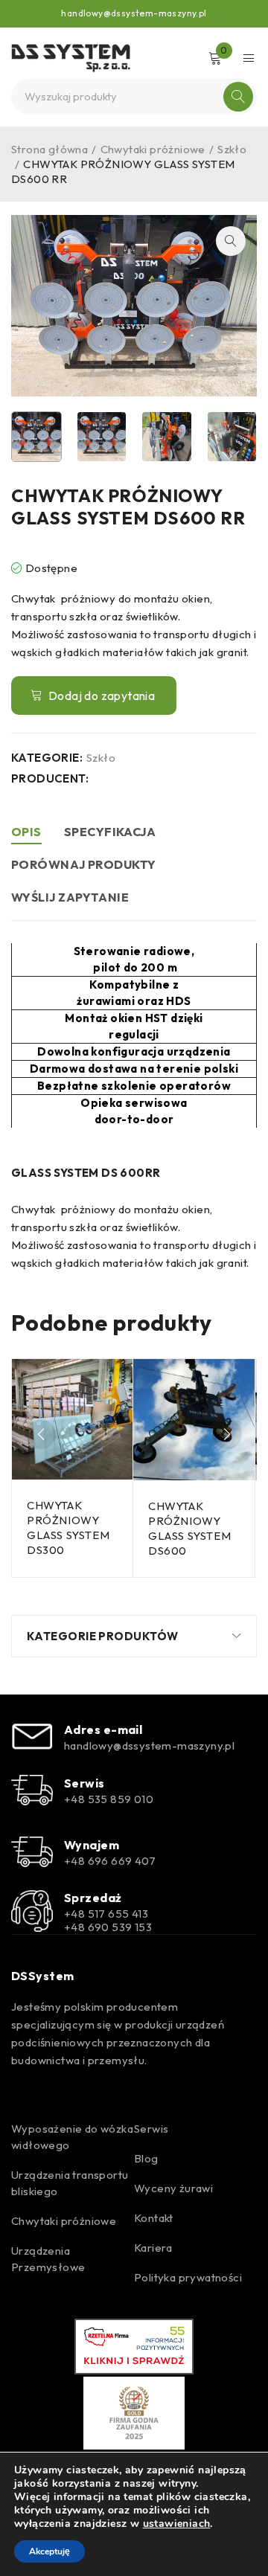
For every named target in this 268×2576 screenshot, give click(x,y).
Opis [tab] (26, 832)
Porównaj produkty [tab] (84, 864)
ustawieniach (177, 2524)
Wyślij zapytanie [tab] (70, 897)
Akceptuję (50, 2551)
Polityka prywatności (188, 2277)
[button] (231, 241)
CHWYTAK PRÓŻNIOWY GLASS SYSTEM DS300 (68, 1528)
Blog (146, 2158)
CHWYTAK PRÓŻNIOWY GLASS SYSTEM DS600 (189, 1528)
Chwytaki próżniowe (153, 149)
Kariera (153, 2248)
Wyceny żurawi (173, 2188)
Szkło (232, 149)
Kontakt (154, 2218)
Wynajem (92, 1845)
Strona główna (50, 149)
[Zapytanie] (94, 696)
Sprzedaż (93, 1898)
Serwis (84, 1783)
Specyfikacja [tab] (110, 832)
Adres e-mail (103, 1729)
